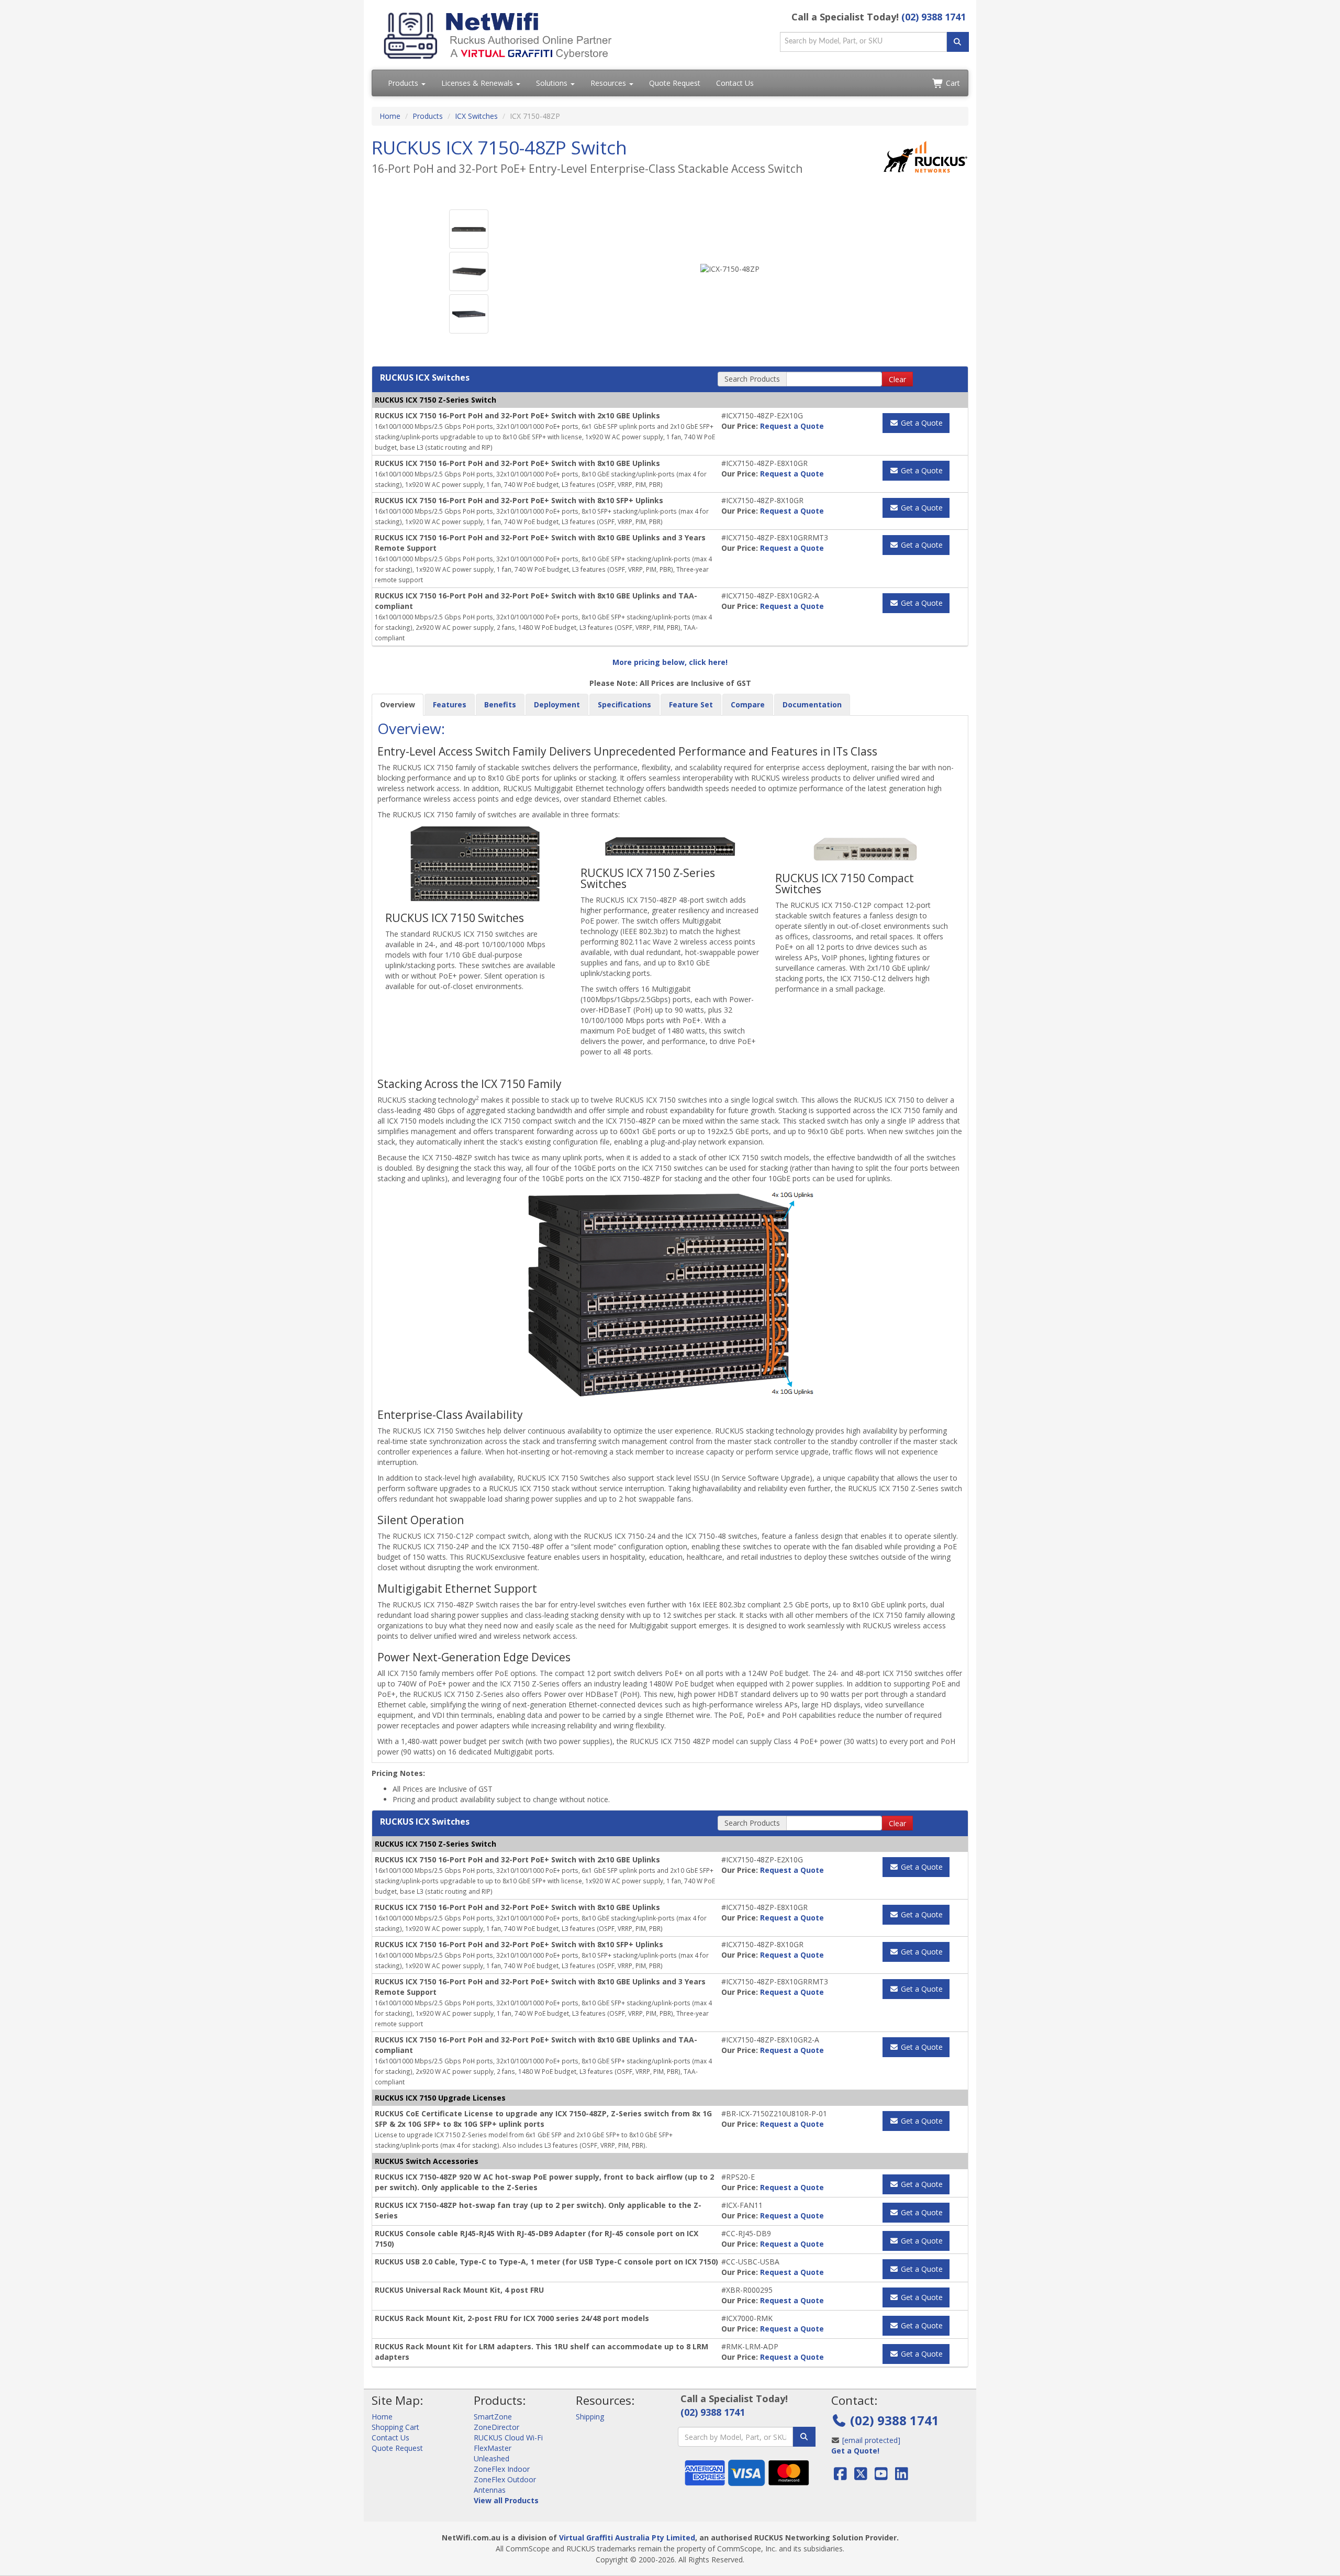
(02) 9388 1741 (934, 17)
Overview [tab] (398, 704)
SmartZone (493, 2417)
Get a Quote (921, 423)
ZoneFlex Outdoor (505, 2479)
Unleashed (492, 2458)
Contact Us (735, 83)
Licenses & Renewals (478, 83)
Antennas (490, 2490)
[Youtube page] (881, 2476)
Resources (609, 83)
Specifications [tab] (624, 704)
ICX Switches (476, 116)
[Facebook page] (841, 2476)
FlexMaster (493, 2448)
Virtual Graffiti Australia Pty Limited (627, 2538)
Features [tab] (450, 704)
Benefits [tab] (500, 704)
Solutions (553, 83)
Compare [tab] (748, 704)
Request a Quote (792, 426)
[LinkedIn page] (902, 2476)
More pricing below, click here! (670, 662)
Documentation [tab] (812, 704)
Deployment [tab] (557, 704)
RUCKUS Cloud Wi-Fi (508, 2438)
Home (390, 116)
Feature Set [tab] (691, 704)
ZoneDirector (496, 2427)
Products (404, 83)
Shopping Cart (395, 2427)
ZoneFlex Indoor (502, 2469)
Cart (952, 83)
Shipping (590, 2417)
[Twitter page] (861, 2476)
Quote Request (675, 83)
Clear (897, 379)
